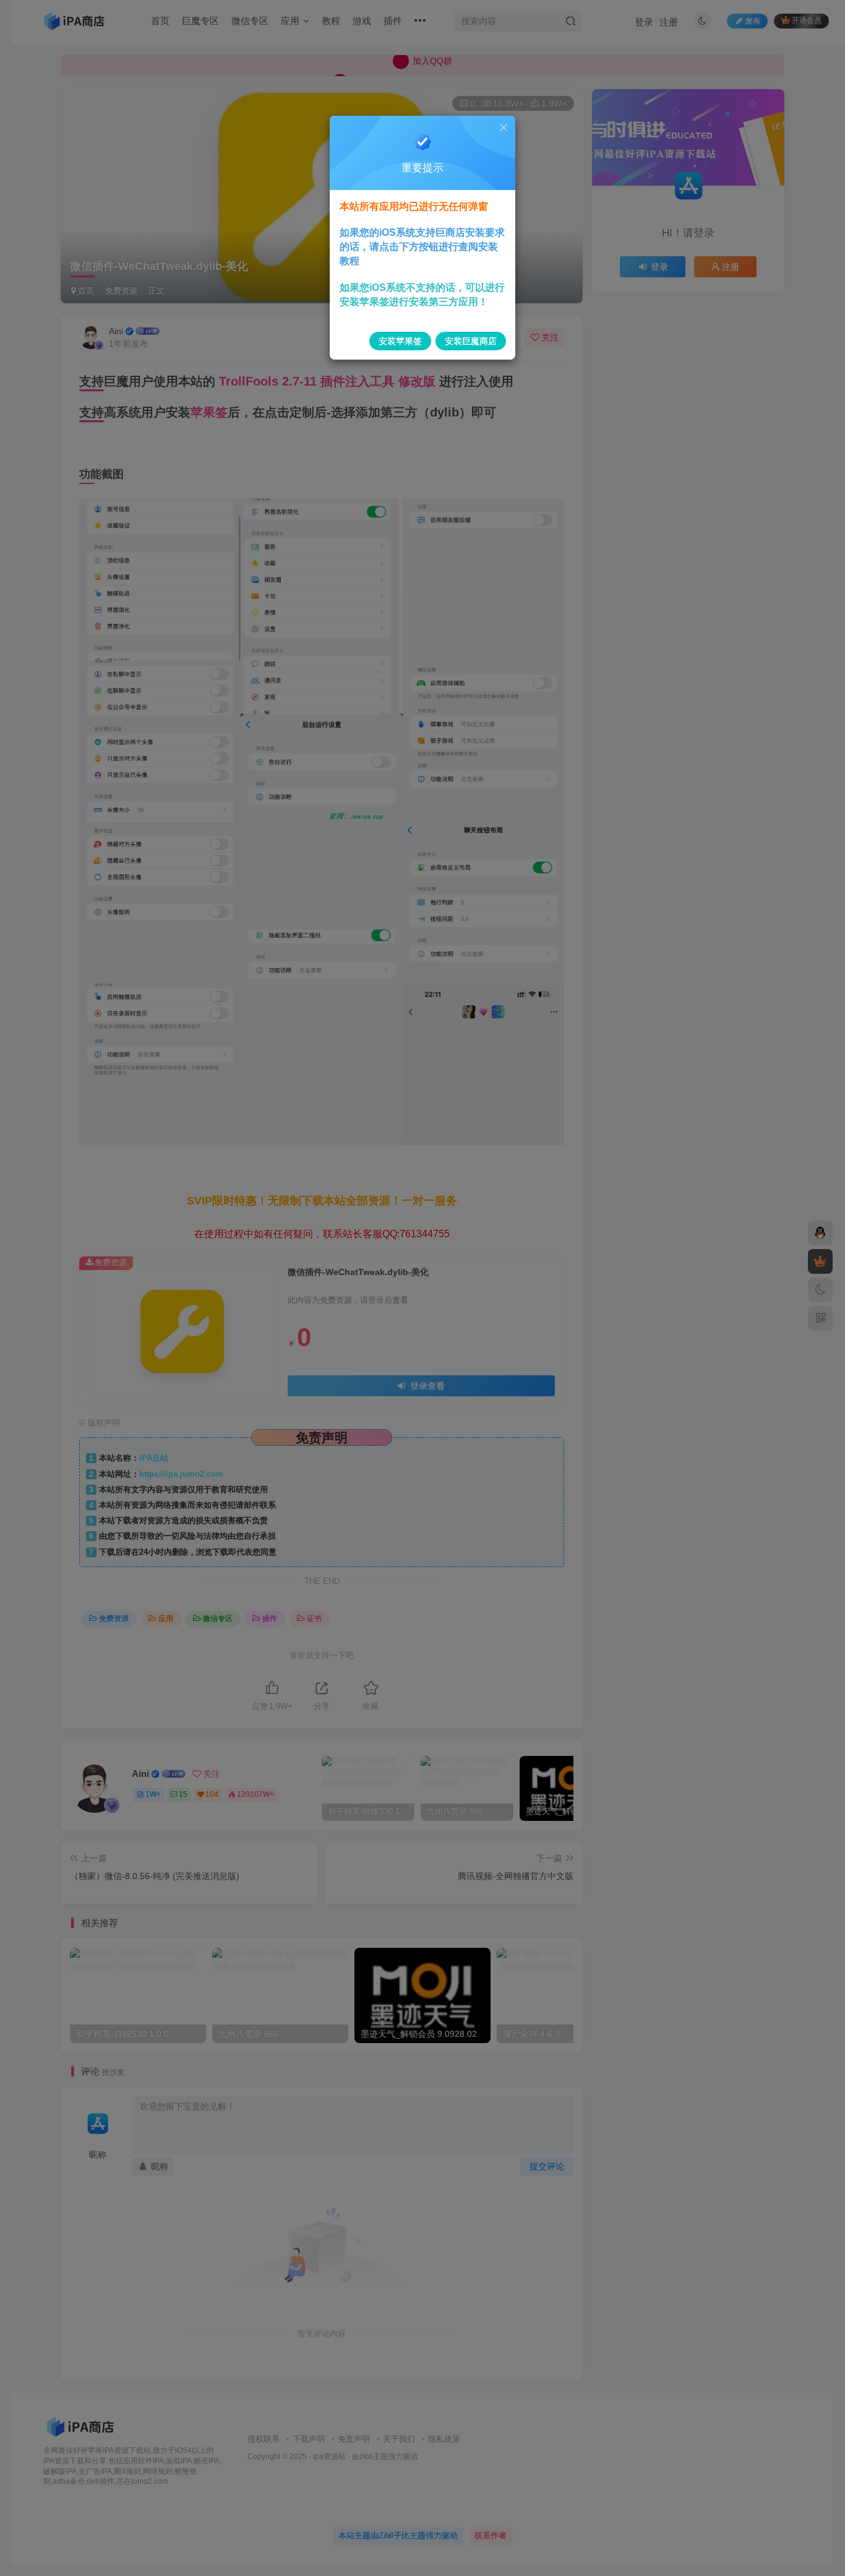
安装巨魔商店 (471, 341)
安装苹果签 (400, 341)
